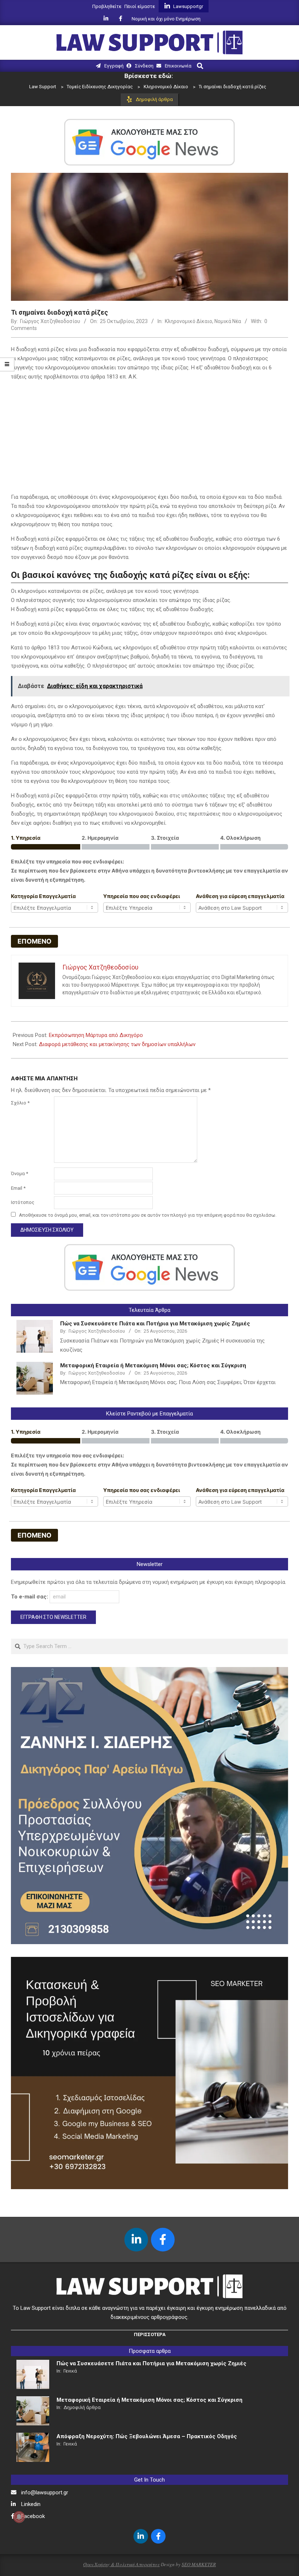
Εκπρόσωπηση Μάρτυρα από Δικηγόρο (96, 1035)
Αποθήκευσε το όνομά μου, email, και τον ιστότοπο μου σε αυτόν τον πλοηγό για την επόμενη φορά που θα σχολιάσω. (148, 1215)
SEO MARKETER (199, 2564)
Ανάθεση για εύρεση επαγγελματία (240, 896)
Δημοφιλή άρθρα (82, 2407)
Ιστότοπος (23, 1202)
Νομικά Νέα (228, 321)
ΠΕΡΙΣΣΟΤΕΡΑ (150, 2334)
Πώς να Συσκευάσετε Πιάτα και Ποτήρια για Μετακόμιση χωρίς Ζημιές (155, 1324)
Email (18, 1188)
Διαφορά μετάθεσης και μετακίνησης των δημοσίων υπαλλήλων (117, 1044)
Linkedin (31, 2504)
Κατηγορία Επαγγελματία (43, 896)
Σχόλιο (20, 1103)
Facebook (33, 2516)
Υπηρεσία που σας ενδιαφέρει (142, 896)
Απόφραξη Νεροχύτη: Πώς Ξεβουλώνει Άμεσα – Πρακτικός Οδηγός (147, 2436)
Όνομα (20, 1174)
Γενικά (70, 2371)
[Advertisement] (149, 438)
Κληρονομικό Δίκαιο (189, 321)
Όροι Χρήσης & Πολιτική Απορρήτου (121, 2564)
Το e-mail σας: (30, 1597)
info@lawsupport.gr (45, 2493)
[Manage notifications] (19, 2517)
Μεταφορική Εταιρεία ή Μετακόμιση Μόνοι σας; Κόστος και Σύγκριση (153, 1365)
